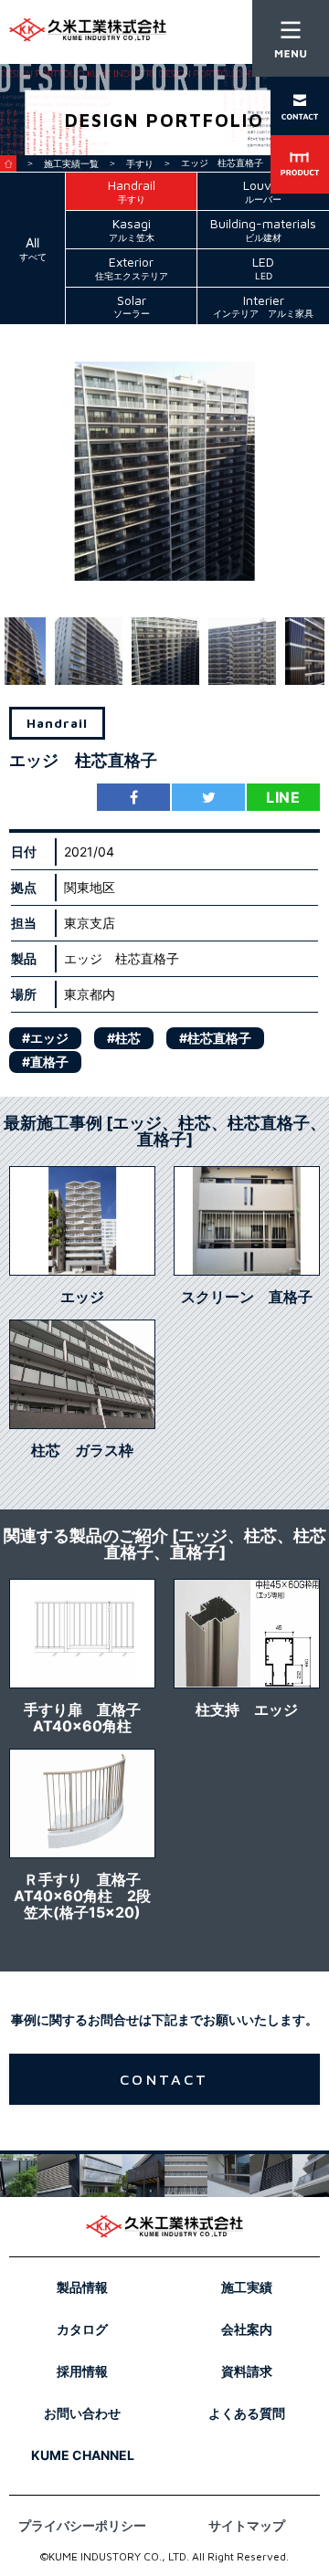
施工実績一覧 (71, 163)
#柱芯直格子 (215, 1038)
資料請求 (247, 2371)
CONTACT (164, 2079)
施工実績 (247, 2287)
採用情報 (82, 2371)
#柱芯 (124, 1038)
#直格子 (45, 1062)
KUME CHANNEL (83, 2455)
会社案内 (247, 2329)
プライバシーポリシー (82, 2525)
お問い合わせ (82, 2413)
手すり (140, 163)
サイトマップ (247, 2525)
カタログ (82, 2329)
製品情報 (82, 2287)
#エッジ (45, 1038)
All (33, 248)
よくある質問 (247, 2413)
